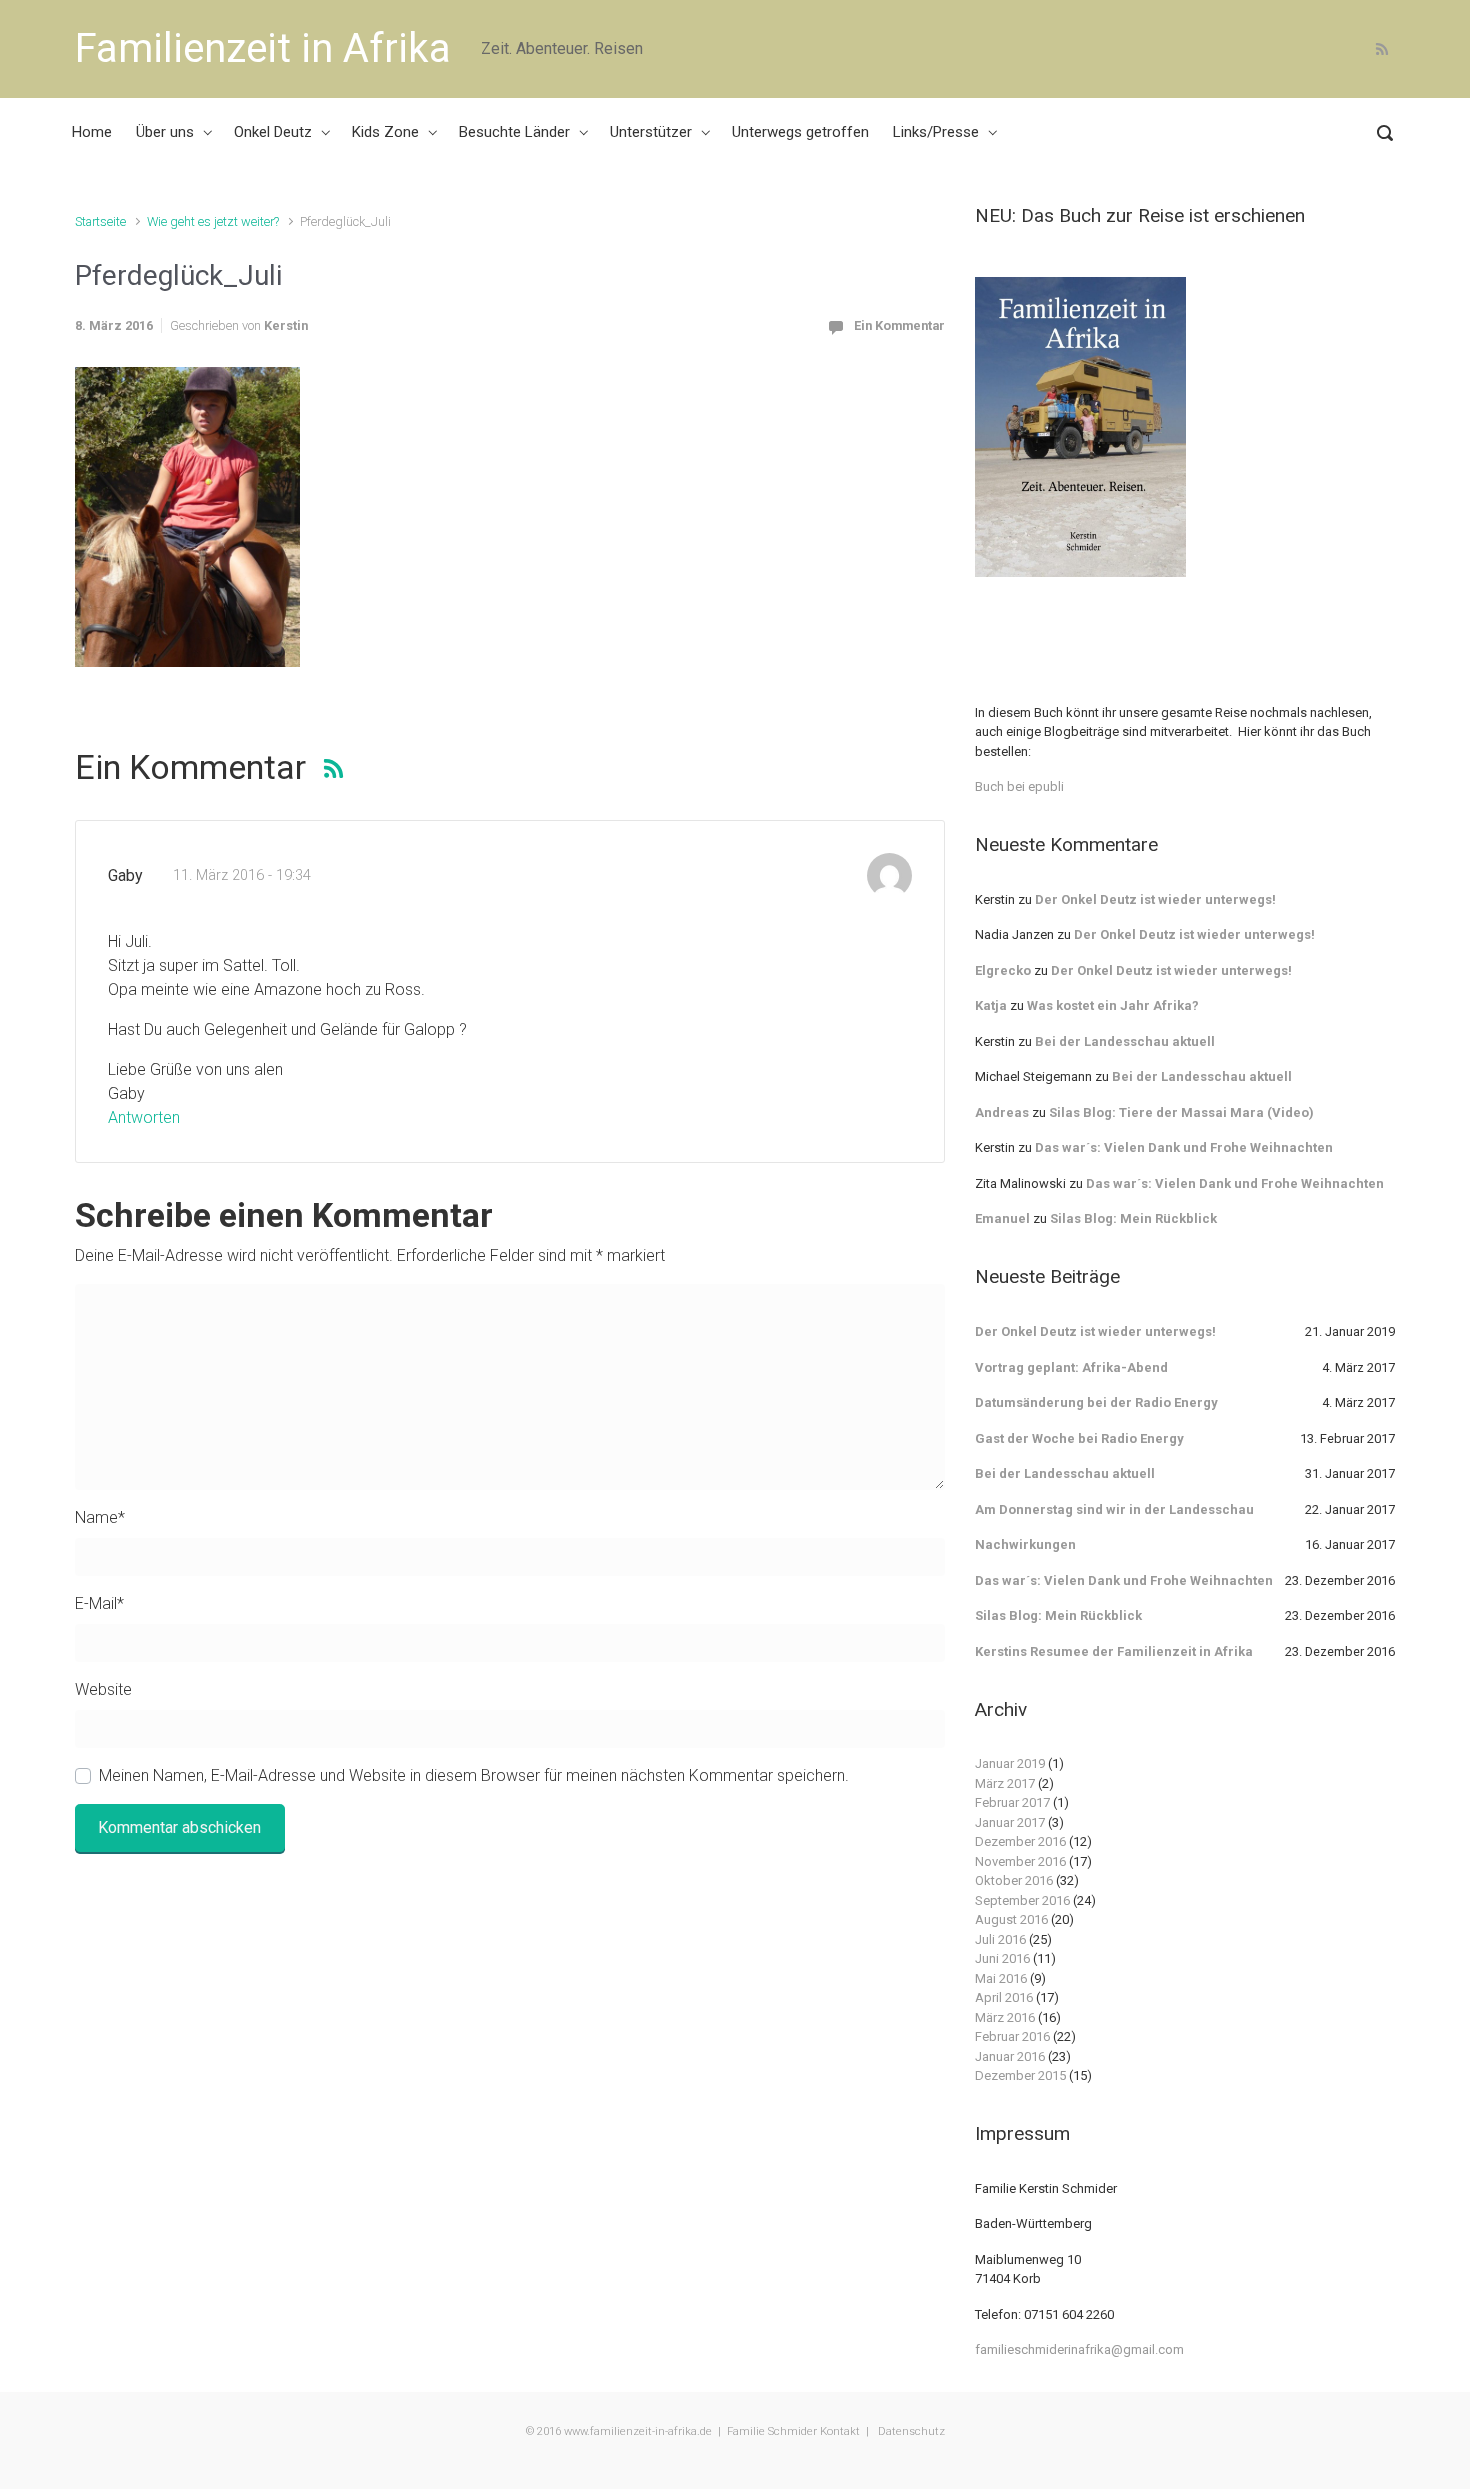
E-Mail (99, 1603)
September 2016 (1022, 1900)
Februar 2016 (1012, 2036)
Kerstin (286, 325)
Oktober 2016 (1014, 1880)
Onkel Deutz (273, 132)
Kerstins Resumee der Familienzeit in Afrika (1114, 1651)
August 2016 (1011, 1919)
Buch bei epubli (1019, 786)
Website (103, 1689)
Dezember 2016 (1020, 1841)
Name (100, 1517)
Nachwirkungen (1025, 1544)
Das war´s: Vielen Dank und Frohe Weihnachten (1184, 1147)
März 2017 (1005, 1783)
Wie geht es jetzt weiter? (213, 221)
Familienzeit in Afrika (263, 48)
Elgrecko (1003, 970)
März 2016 (1005, 2017)
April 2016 (1004, 1997)
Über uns (165, 132)
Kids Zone (385, 132)
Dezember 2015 (1020, 2075)
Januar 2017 (1010, 1822)
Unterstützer (651, 132)
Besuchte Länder (514, 132)
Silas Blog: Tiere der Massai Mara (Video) (1181, 1112)
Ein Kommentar (899, 325)
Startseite (100, 221)
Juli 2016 (1000, 1939)
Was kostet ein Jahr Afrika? (1113, 1005)
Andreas (1002, 1112)
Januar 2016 (1010, 2056)
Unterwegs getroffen (800, 132)
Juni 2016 (1002, 1958)
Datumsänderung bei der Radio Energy (1096, 1402)
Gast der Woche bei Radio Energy (1079, 1438)
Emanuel (1002, 1218)
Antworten (144, 1117)
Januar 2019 (1010, 1763)
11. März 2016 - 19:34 (242, 875)
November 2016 (1020, 1861)
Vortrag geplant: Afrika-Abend (1071, 1367)
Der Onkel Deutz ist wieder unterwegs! (1155, 899)
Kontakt (840, 2431)
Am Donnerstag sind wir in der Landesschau (1114, 1509)
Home (92, 132)
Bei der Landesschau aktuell (1125, 1041)
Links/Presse (936, 132)
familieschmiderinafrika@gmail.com (1079, 2349)
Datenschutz (910, 2431)
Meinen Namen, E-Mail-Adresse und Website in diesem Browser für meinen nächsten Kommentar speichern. (474, 1775)
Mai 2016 (1001, 1978)
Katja (991, 1005)
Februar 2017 (1012, 1802)
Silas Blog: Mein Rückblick (1133, 1218)
